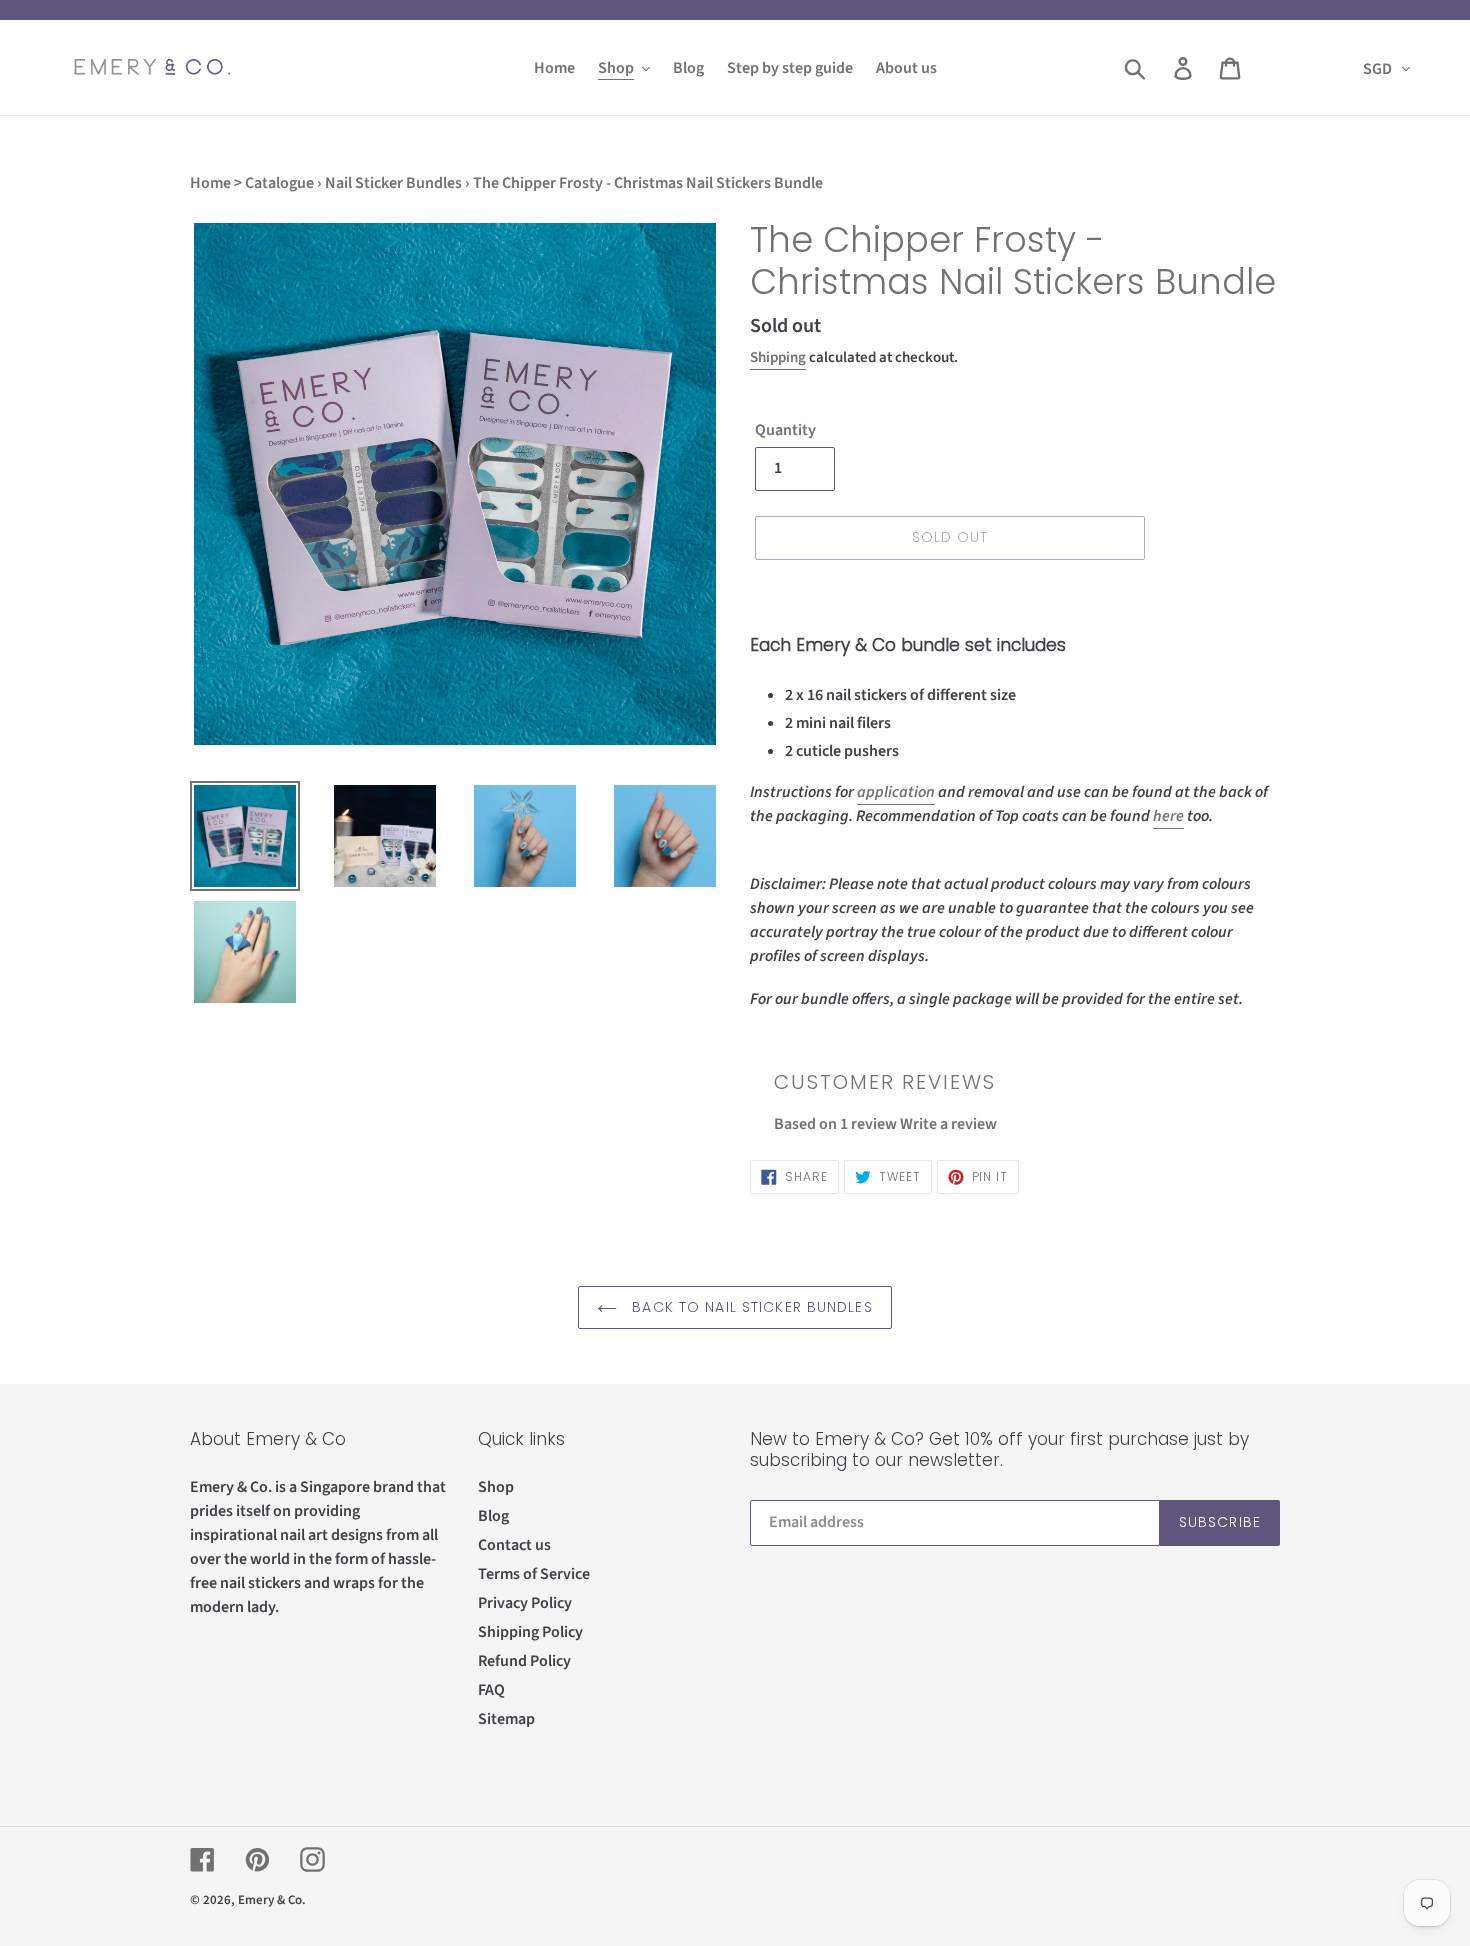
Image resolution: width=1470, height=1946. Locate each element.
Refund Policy (524, 1661)
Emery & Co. (272, 1900)
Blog (493, 1516)
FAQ (491, 1690)
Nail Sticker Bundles (393, 183)
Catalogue (279, 183)
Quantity (785, 430)
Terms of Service (534, 1574)
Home (210, 183)
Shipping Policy (530, 1632)
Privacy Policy (525, 1603)
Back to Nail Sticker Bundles (749, 1307)
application (896, 792)
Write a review (948, 1124)
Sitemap (506, 1719)
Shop (496, 1487)
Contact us (514, 1545)
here (1168, 816)
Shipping (778, 357)
